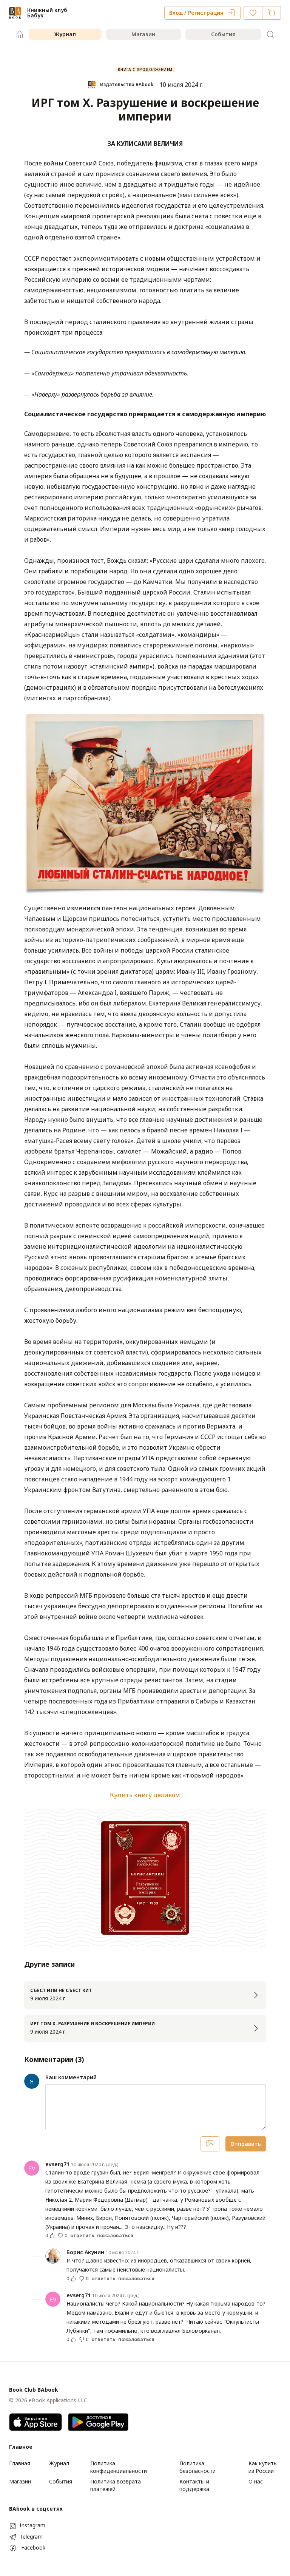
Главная (20, 2463)
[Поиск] (270, 34)
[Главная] (20, 34)
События (223, 34)
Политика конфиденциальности (119, 2467)
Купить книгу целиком (145, 1795)
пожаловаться (115, 2236)
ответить (82, 2236)
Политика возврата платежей (116, 2485)
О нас (256, 2481)
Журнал (65, 34)
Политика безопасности (197, 2467)
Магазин (143, 34)
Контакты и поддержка (194, 2485)
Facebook (33, 2547)
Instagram (32, 2525)
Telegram (31, 2537)
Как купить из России (263, 2467)
